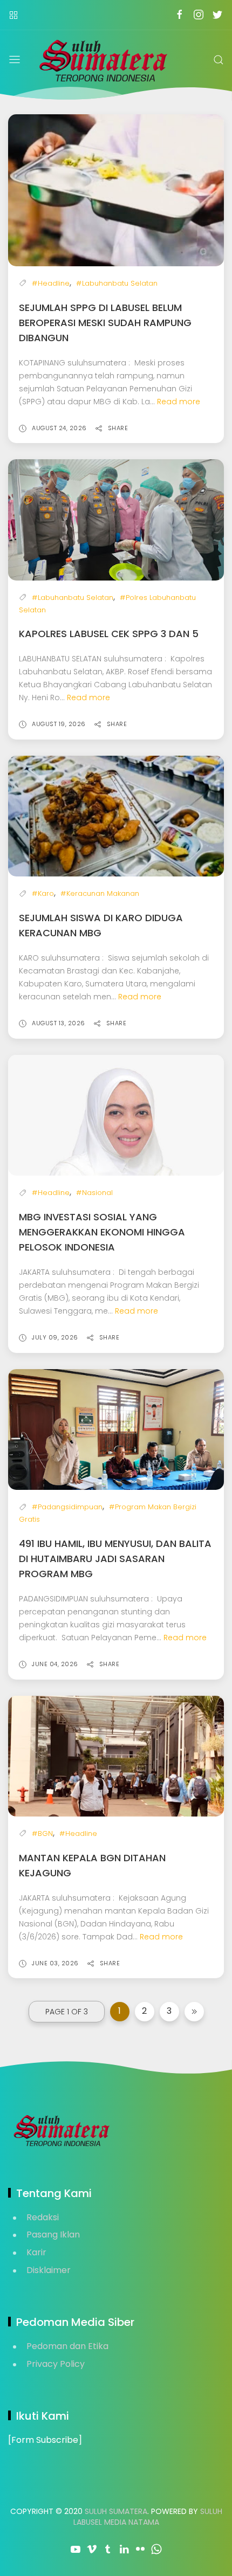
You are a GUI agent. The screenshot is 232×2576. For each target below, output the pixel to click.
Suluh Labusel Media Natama (148, 2517)
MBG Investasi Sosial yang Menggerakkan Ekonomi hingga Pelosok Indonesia (102, 1232)
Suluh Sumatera (116, 2511)
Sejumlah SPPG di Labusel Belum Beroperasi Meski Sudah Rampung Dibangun (105, 323)
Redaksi (43, 2217)
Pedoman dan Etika (67, 2346)
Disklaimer (49, 2270)
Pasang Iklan (53, 2235)
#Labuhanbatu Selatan (117, 283)
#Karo (43, 893)
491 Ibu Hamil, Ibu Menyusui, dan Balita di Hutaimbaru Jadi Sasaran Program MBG (115, 1559)
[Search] (219, 60)
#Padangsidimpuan (67, 1507)
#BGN (42, 1833)
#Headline (51, 283)
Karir (36, 2252)
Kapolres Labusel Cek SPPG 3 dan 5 (109, 634)
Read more (179, 402)
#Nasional (94, 1193)
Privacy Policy (56, 2364)
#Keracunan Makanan (100, 893)
